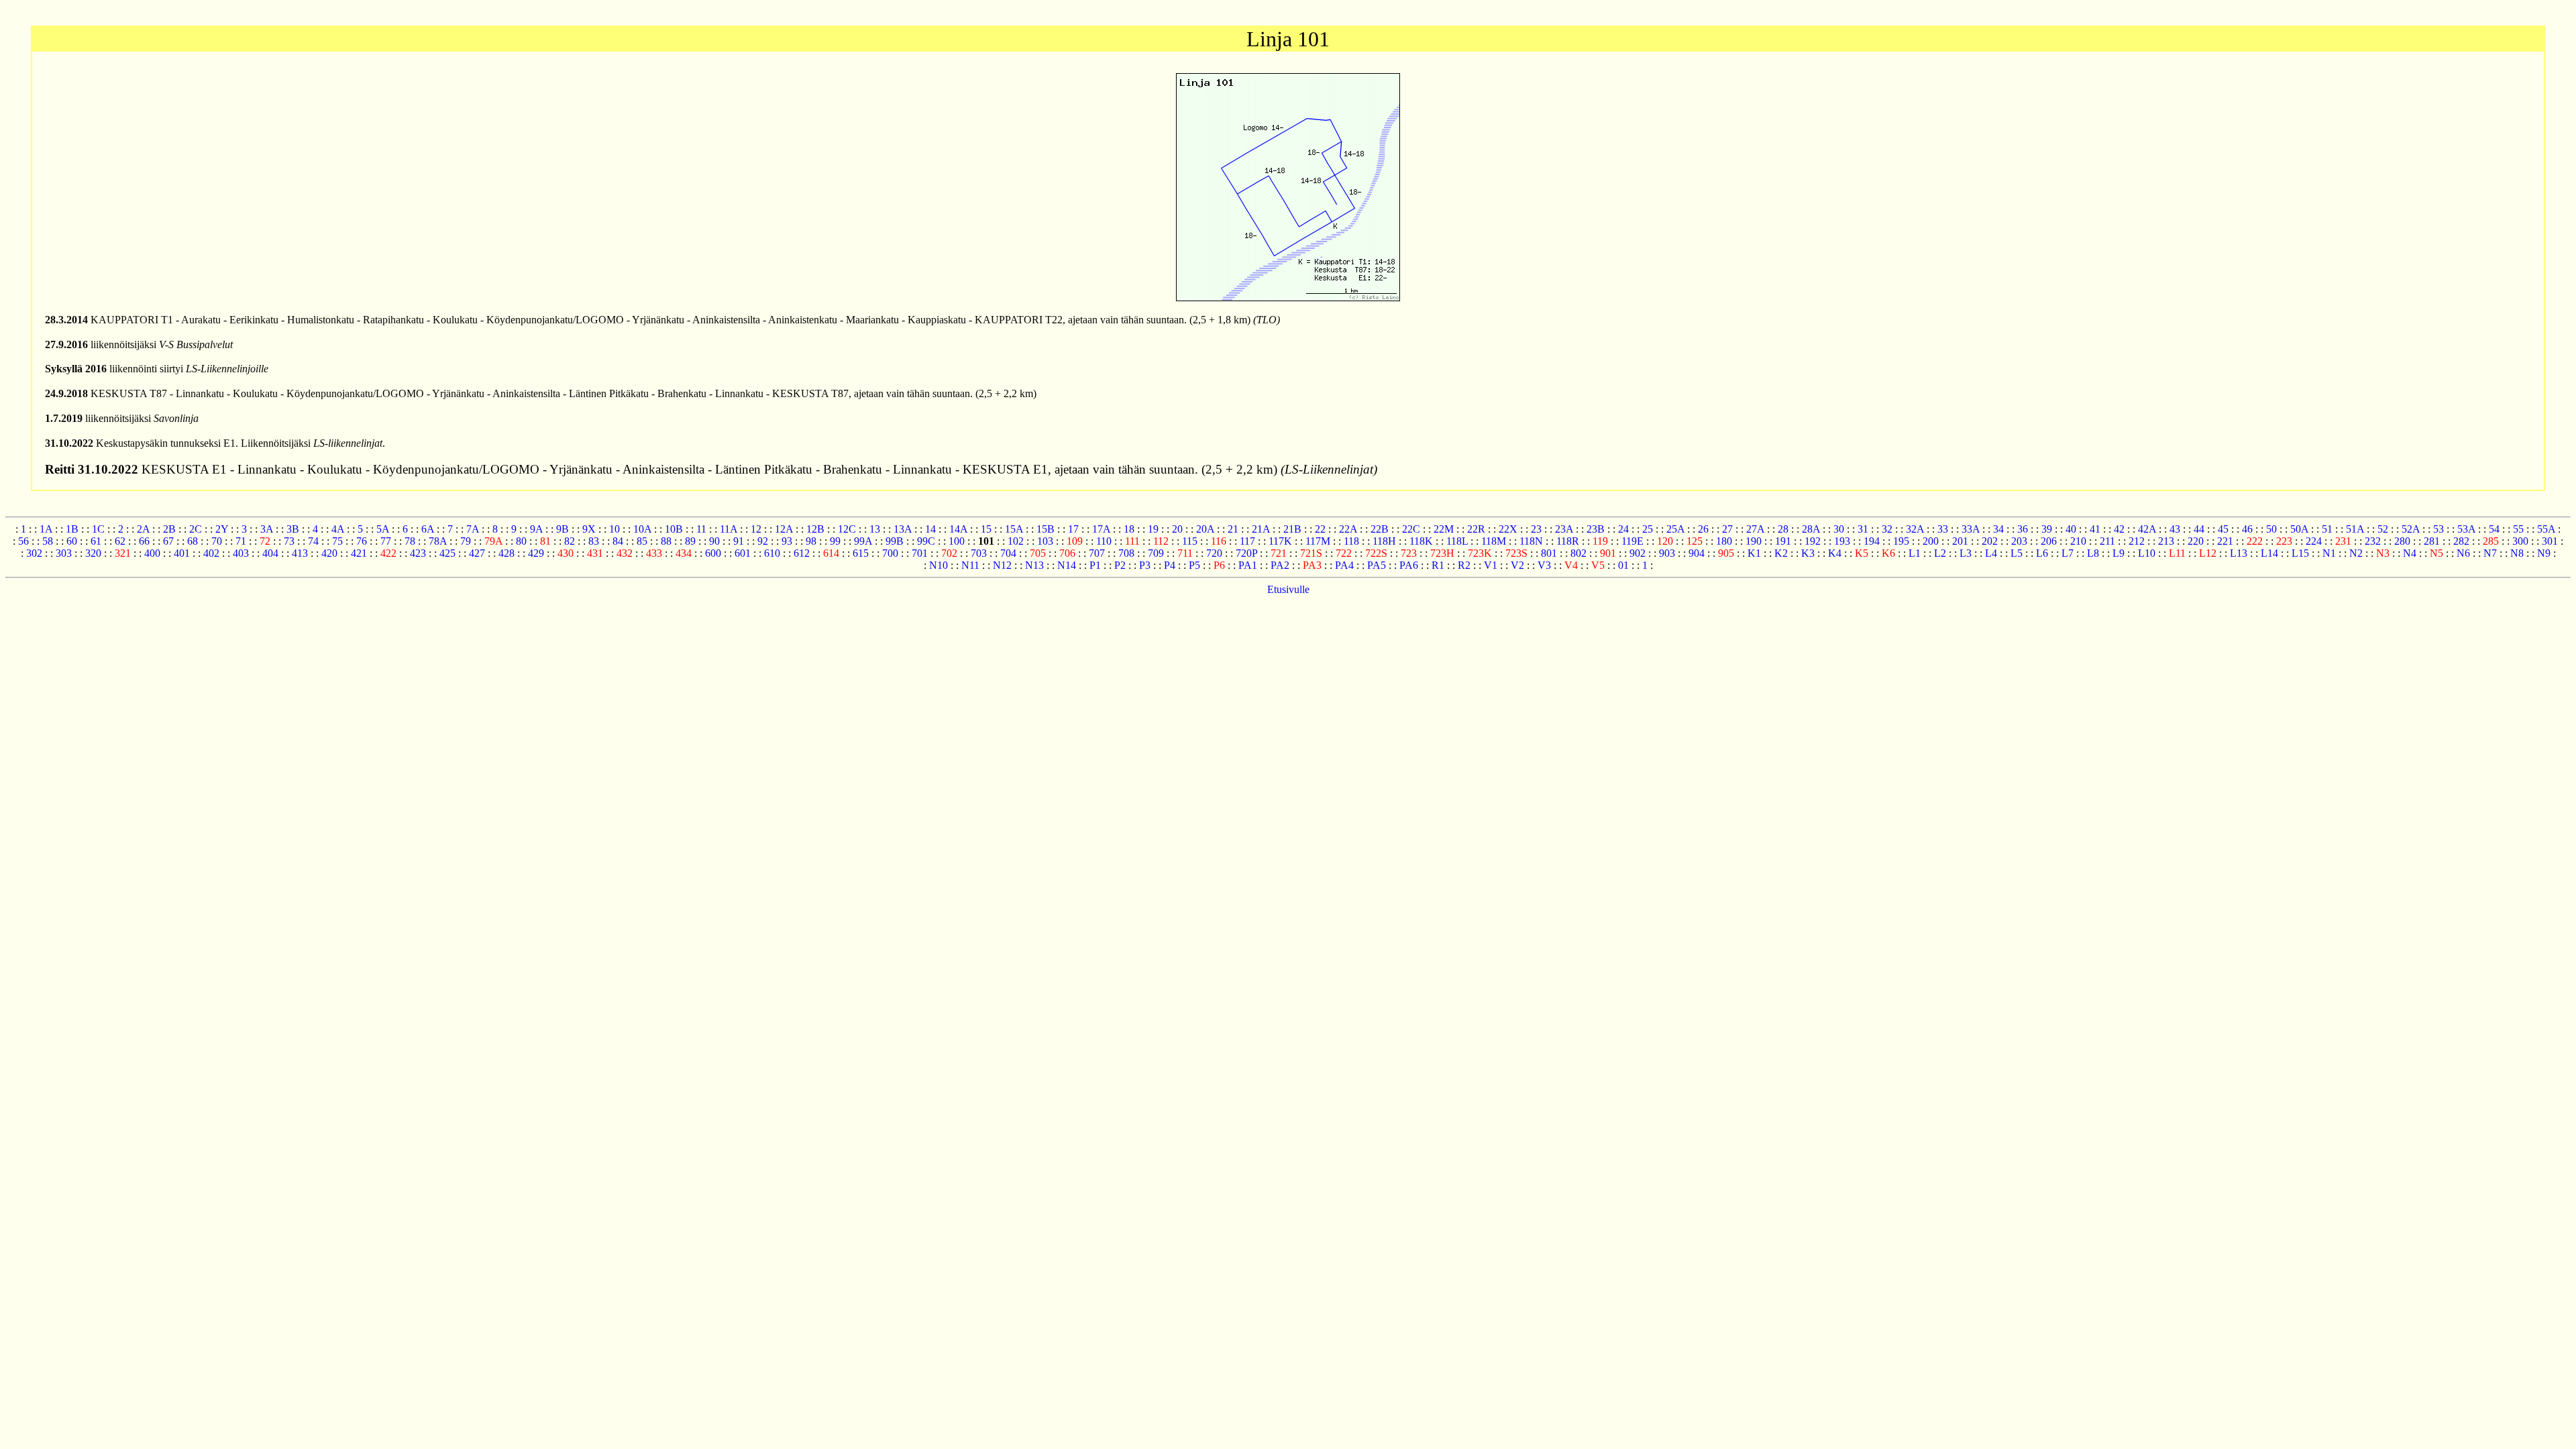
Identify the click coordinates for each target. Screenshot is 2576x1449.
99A (863, 541)
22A (1348, 529)
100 (957, 541)
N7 (2490, 553)
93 (787, 541)
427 (477, 553)
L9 (2118, 553)
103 (1045, 541)
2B (169, 529)
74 (313, 541)
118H (1384, 541)
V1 (1491, 565)
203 (2019, 541)
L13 (2239, 553)
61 (96, 541)
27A (1755, 529)
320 (93, 553)
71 (241, 541)
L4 (1991, 553)
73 (289, 541)
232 (2373, 541)
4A (338, 529)
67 (168, 541)
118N (1531, 541)
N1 (2329, 553)
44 (2199, 529)
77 (386, 541)
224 (2314, 541)
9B (562, 529)
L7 (2068, 553)
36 (2023, 529)
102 (1016, 541)
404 (270, 553)
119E (1632, 541)
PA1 (1248, 565)
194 (1872, 541)
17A (1101, 529)
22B (1380, 529)
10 (614, 529)
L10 (2147, 553)
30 (1839, 529)
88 (666, 541)
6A (428, 529)
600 (713, 553)
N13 (1034, 565)
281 (2432, 541)
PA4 (1344, 565)
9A (536, 529)
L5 (2017, 553)
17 (1073, 529)
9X (589, 529)
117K (1280, 541)
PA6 (1409, 565)
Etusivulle (1288, 589)
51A (2355, 529)
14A (958, 529)
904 (1697, 553)
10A (642, 529)
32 (1887, 529)
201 (1960, 541)
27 (1727, 529)
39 (2047, 529)
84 (618, 541)
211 (2107, 541)
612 (802, 553)
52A (2411, 529)
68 (193, 541)
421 (359, 553)
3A (267, 529)
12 (756, 529)
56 (23, 541)
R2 (1464, 565)
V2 (1517, 565)
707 (1097, 553)
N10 (938, 565)
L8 (2093, 553)
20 (1177, 529)
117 (1247, 541)
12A (784, 529)
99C (926, 541)
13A (903, 529)
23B (1596, 529)
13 (875, 529)
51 (2327, 529)
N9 (2544, 553)
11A (729, 529)
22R (1476, 529)
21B (1292, 529)
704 (1008, 553)
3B (293, 529)
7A (473, 529)
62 (120, 541)
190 (1754, 541)
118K (1421, 541)
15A (1014, 529)
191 (1783, 541)
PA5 (1377, 565)
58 (48, 541)
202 (1990, 541)
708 (1126, 553)
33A (1971, 529)
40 (2071, 529)
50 (2271, 529)
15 (986, 529)
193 (1842, 541)
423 (418, 553)
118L (1457, 541)
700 (890, 553)
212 (2137, 541)
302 (34, 553)
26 (1703, 529)
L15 (2300, 553)
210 (2078, 541)
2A (143, 529)
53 (2438, 529)
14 (930, 529)
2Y (222, 529)
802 (1578, 553)
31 (1863, 529)
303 (64, 553)
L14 (2269, 553)
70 (217, 541)
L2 (1940, 553)
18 (1129, 529)
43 (2175, 529)
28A (1811, 529)
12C (847, 529)
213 (2166, 541)
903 (1667, 553)
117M (1318, 541)
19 (1153, 529)
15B (1045, 529)
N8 (2517, 553)
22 (1320, 529)
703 (979, 553)
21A (1261, 529)
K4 (1835, 553)
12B (815, 529)
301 (2550, 541)
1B (72, 529)
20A (1205, 529)
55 (2518, 529)
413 (300, 553)
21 (1233, 529)
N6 (2463, 553)
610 (772, 553)
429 (536, 553)
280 (2402, 541)
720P (1246, 553)
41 (2095, 529)
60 (72, 541)
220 (2196, 541)
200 (1931, 541)
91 (739, 541)
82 (570, 541)
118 (1351, 541)
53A (2466, 529)
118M (1494, 541)
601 (743, 553)
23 (1536, 529)
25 (1648, 529)
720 (1214, 553)
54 (2494, 529)
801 (1549, 553)
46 (2247, 529)
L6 (2042, 553)
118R (1568, 541)
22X (1508, 529)
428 (506, 553)
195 (1901, 541)
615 (861, 553)
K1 (1754, 553)
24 (1623, 529)
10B (674, 529)
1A (46, 529)
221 (2225, 541)
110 (1104, 541)
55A (2546, 529)
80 (521, 541)
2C (196, 529)
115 (1190, 541)
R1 (1438, 565)
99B (895, 541)
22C (1411, 529)
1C (98, 529)
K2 (1781, 553)
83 (594, 541)
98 (811, 541)
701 (920, 553)
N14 (1067, 565)
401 (182, 553)
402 (211, 553)
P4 (1170, 565)
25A (1675, 529)
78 (410, 541)
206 (2049, 541)
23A (1564, 529)
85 (642, 541)
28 (1783, 529)
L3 (1966, 553)
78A (438, 541)
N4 (2410, 553)
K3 (1808, 553)
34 (1998, 529)
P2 (1120, 565)
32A (1915, 529)
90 (714, 541)
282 (2461, 541)
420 (329, 553)
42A (2147, 529)
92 (763, 541)
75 (337, 541)
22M (1444, 529)
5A (383, 529)
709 (1156, 553)
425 (447, 553)
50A (2299, 529)
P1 (1095, 565)
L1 (1915, 553)
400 (152, 553)
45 (2223, 529)
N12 (1002, 565)
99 (835, 541)
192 (1813, 541)
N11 (970, 565)
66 (144, 541)
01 (1623, 565)
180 (1724, 541)
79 (466, 541)
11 (701, 529)
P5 (1194, 565)
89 (690, 541)
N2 (2356, 553)
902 (1638, 553)
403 (241, 553)
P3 (1145, 565)
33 (1943, 529)
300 (2520, 541)
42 (2119, 529)
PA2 (1280, 565)
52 (2383, 529)
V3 (1544, 565)
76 (362, 541)
